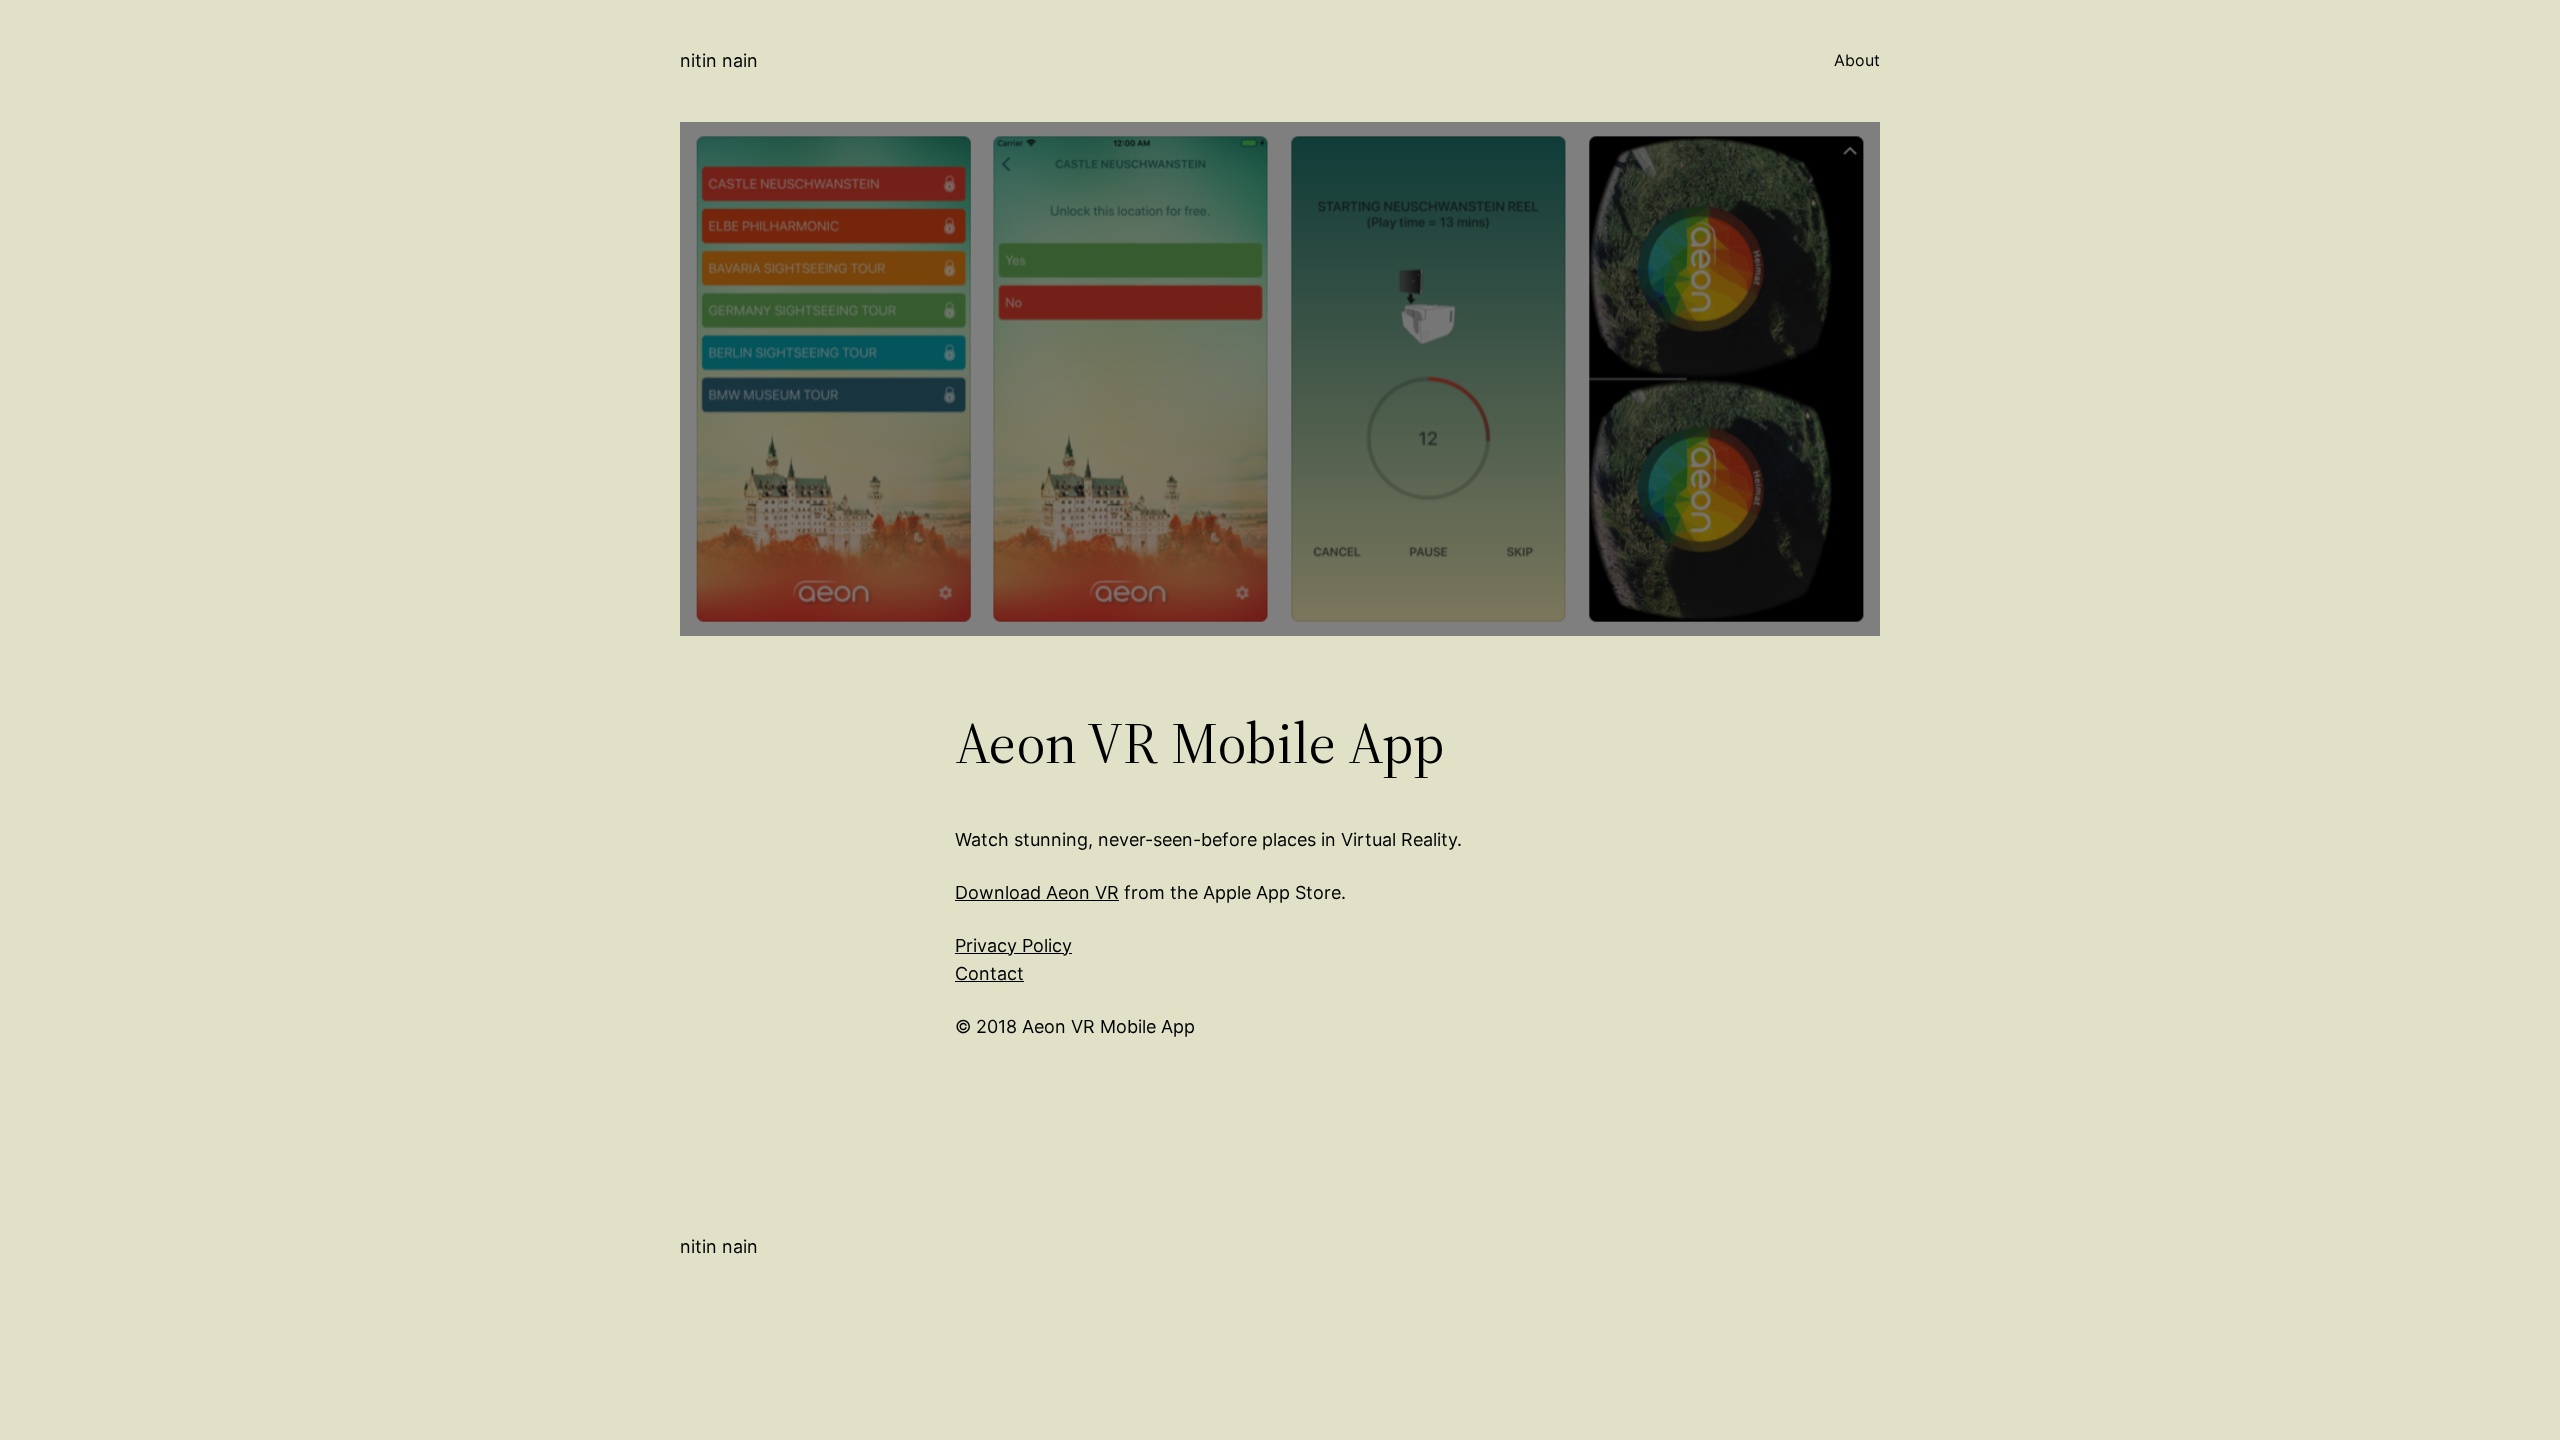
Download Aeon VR (1037, 892)
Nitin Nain (719, 60)
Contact (989, 973)
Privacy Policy (1013, 945)
